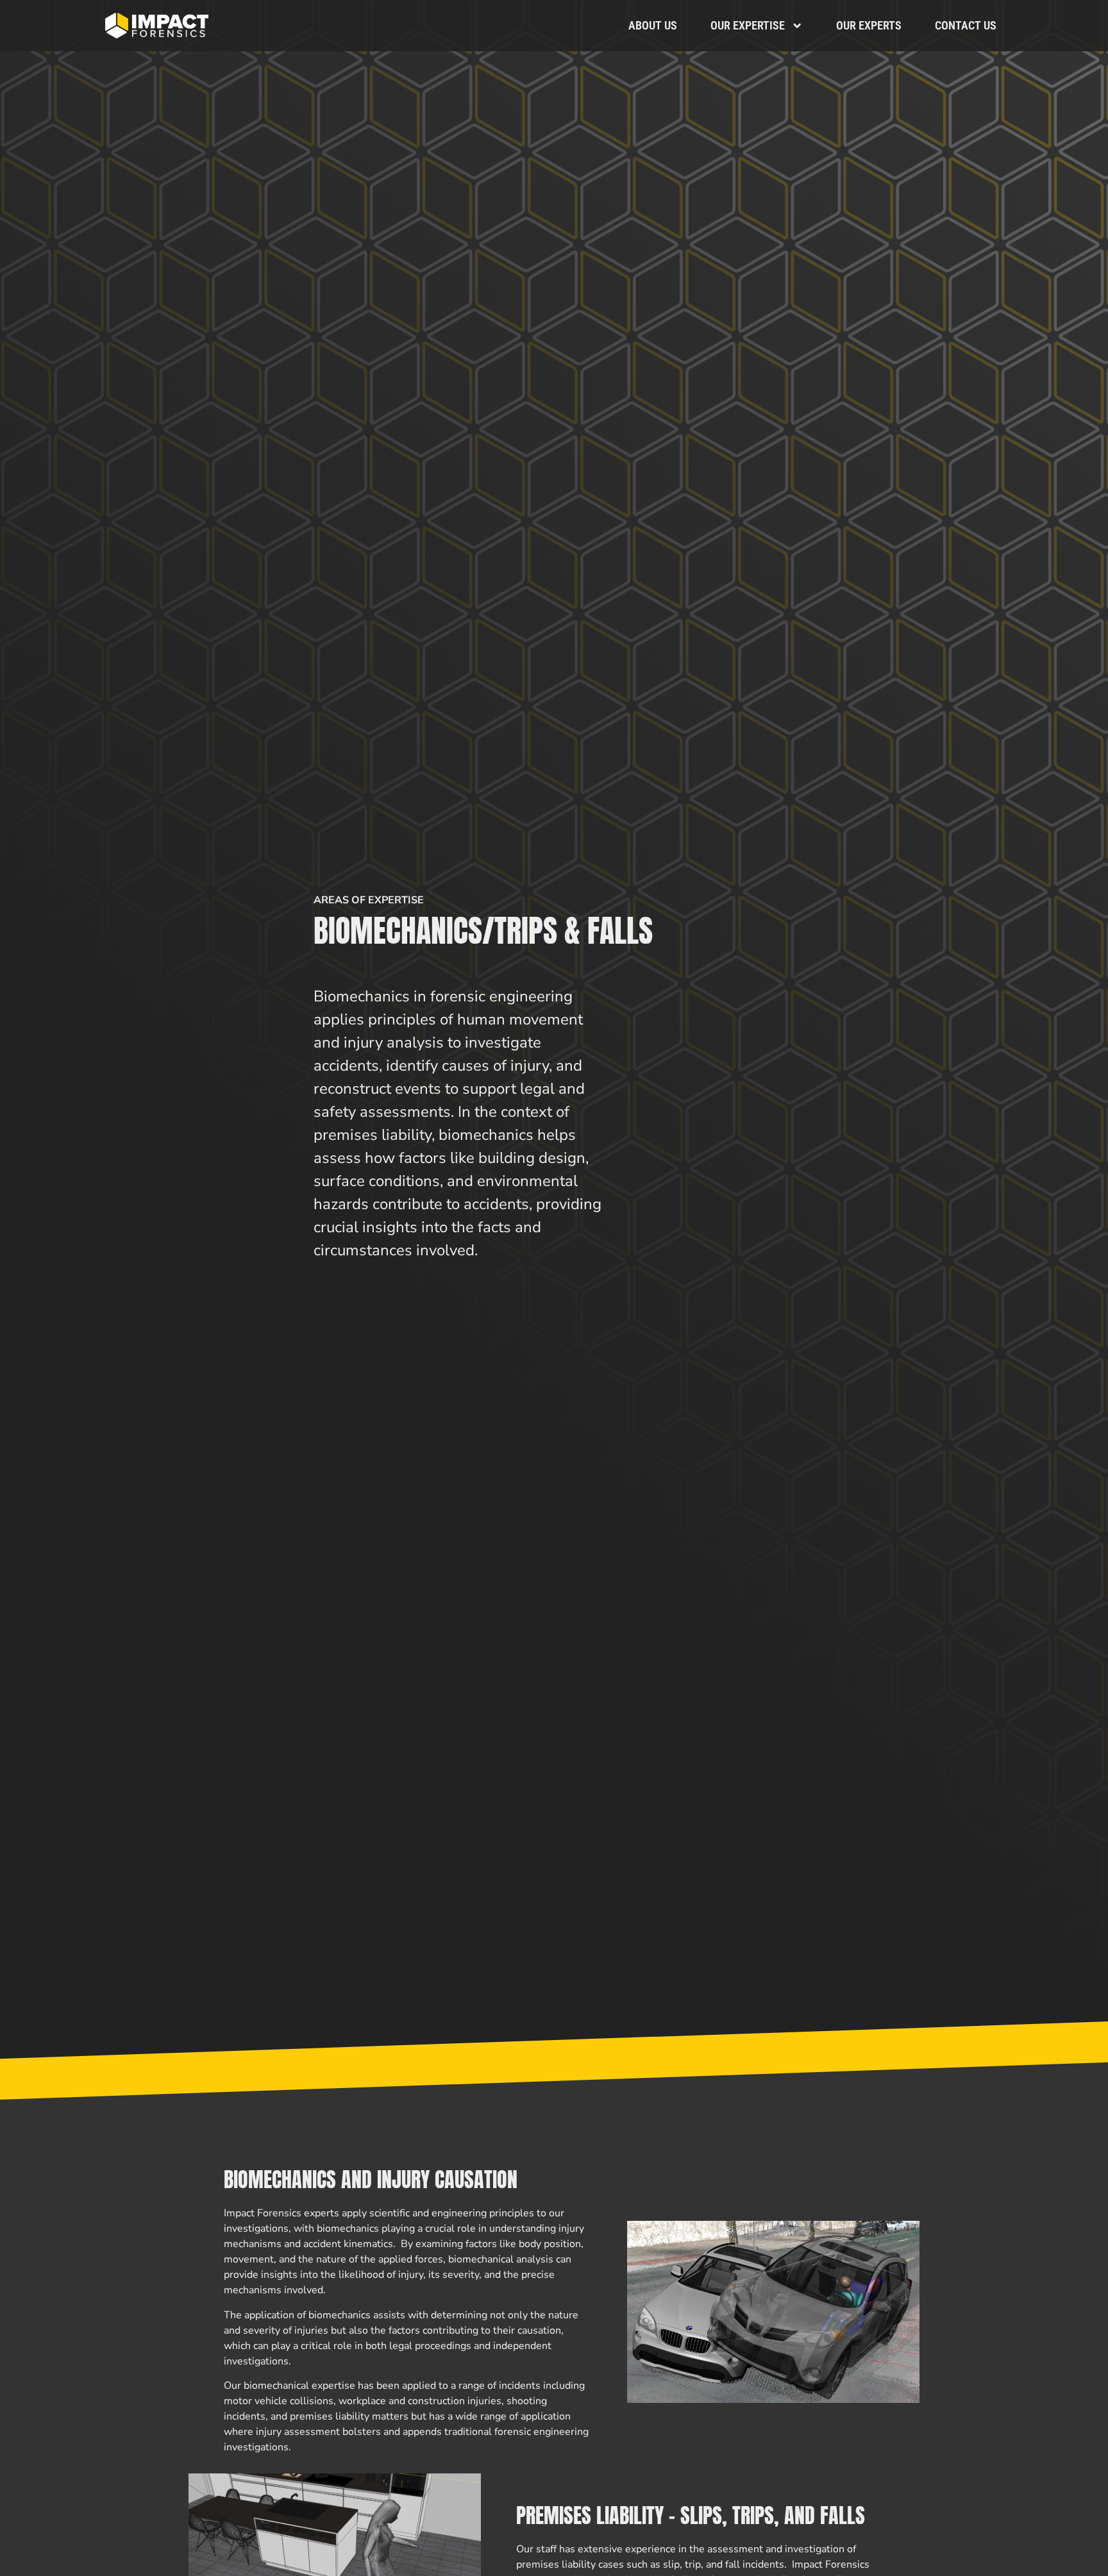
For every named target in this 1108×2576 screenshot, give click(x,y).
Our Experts (869, 25)
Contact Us (966, 25)
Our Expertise (748, 25)
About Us (653, 25)
